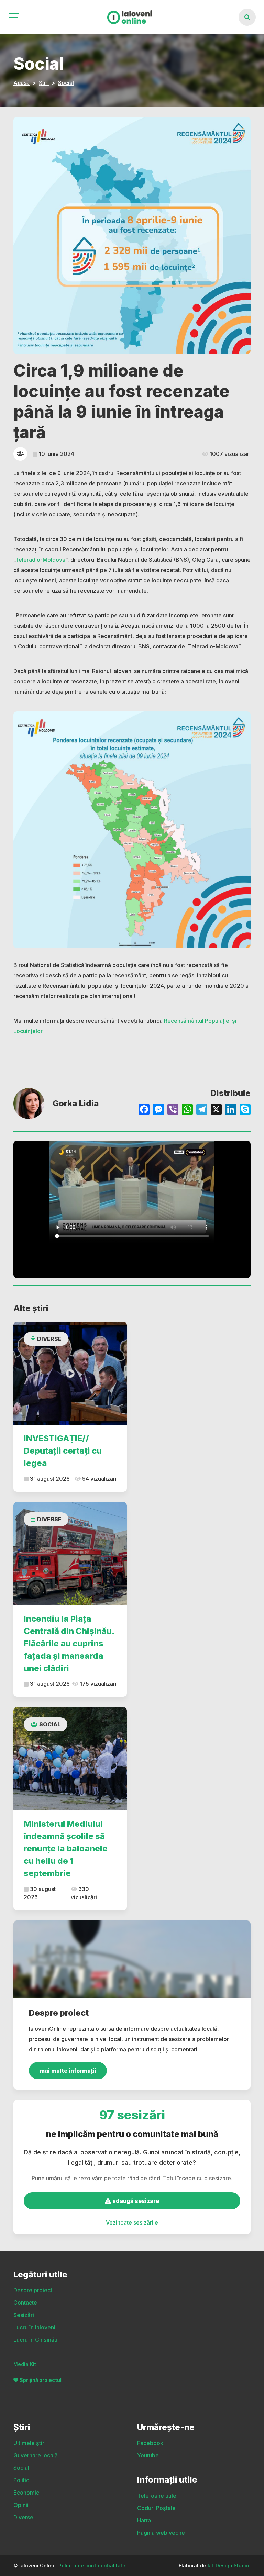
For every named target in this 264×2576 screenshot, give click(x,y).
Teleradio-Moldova (40, 560)
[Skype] (245, 1110)
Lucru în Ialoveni (34, 2327)
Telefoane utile (157, 2496)
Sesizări (24, 2315)
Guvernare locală (36, 2455)
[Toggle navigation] (14, 17)
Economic (26, 2493)
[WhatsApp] (187, 1110)
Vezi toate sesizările (132, 2222)
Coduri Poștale (156, 2508)
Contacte (25, 2303)
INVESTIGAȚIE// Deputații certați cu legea (63, 1451)
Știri (44, 83)
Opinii (21, 2505)
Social (66, 83)
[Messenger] (158, 1110)
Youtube (148, 2455)
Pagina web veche (161, 2533)
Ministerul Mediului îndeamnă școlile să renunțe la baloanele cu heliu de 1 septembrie (66, 1849)
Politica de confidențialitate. (93, 2566)
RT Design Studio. (229, 2566)
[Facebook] (144, 1110)
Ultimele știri (30, 2443)
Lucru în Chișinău (35, 2340)
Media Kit (25, 2364)
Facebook (150, 2443)
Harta (144, 2520)
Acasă (21, 83)
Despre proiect (33, 2290)
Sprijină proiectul (41, 2380)
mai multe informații (68, 2071)
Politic (21, 2480)
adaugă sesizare (135, 2201)
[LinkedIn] (231, 1110)
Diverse (49, 1339)
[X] (216, 1110)
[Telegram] (202, 1110)
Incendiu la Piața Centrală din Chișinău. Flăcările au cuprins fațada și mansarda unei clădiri (69, 1643)
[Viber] (173, 1110)
